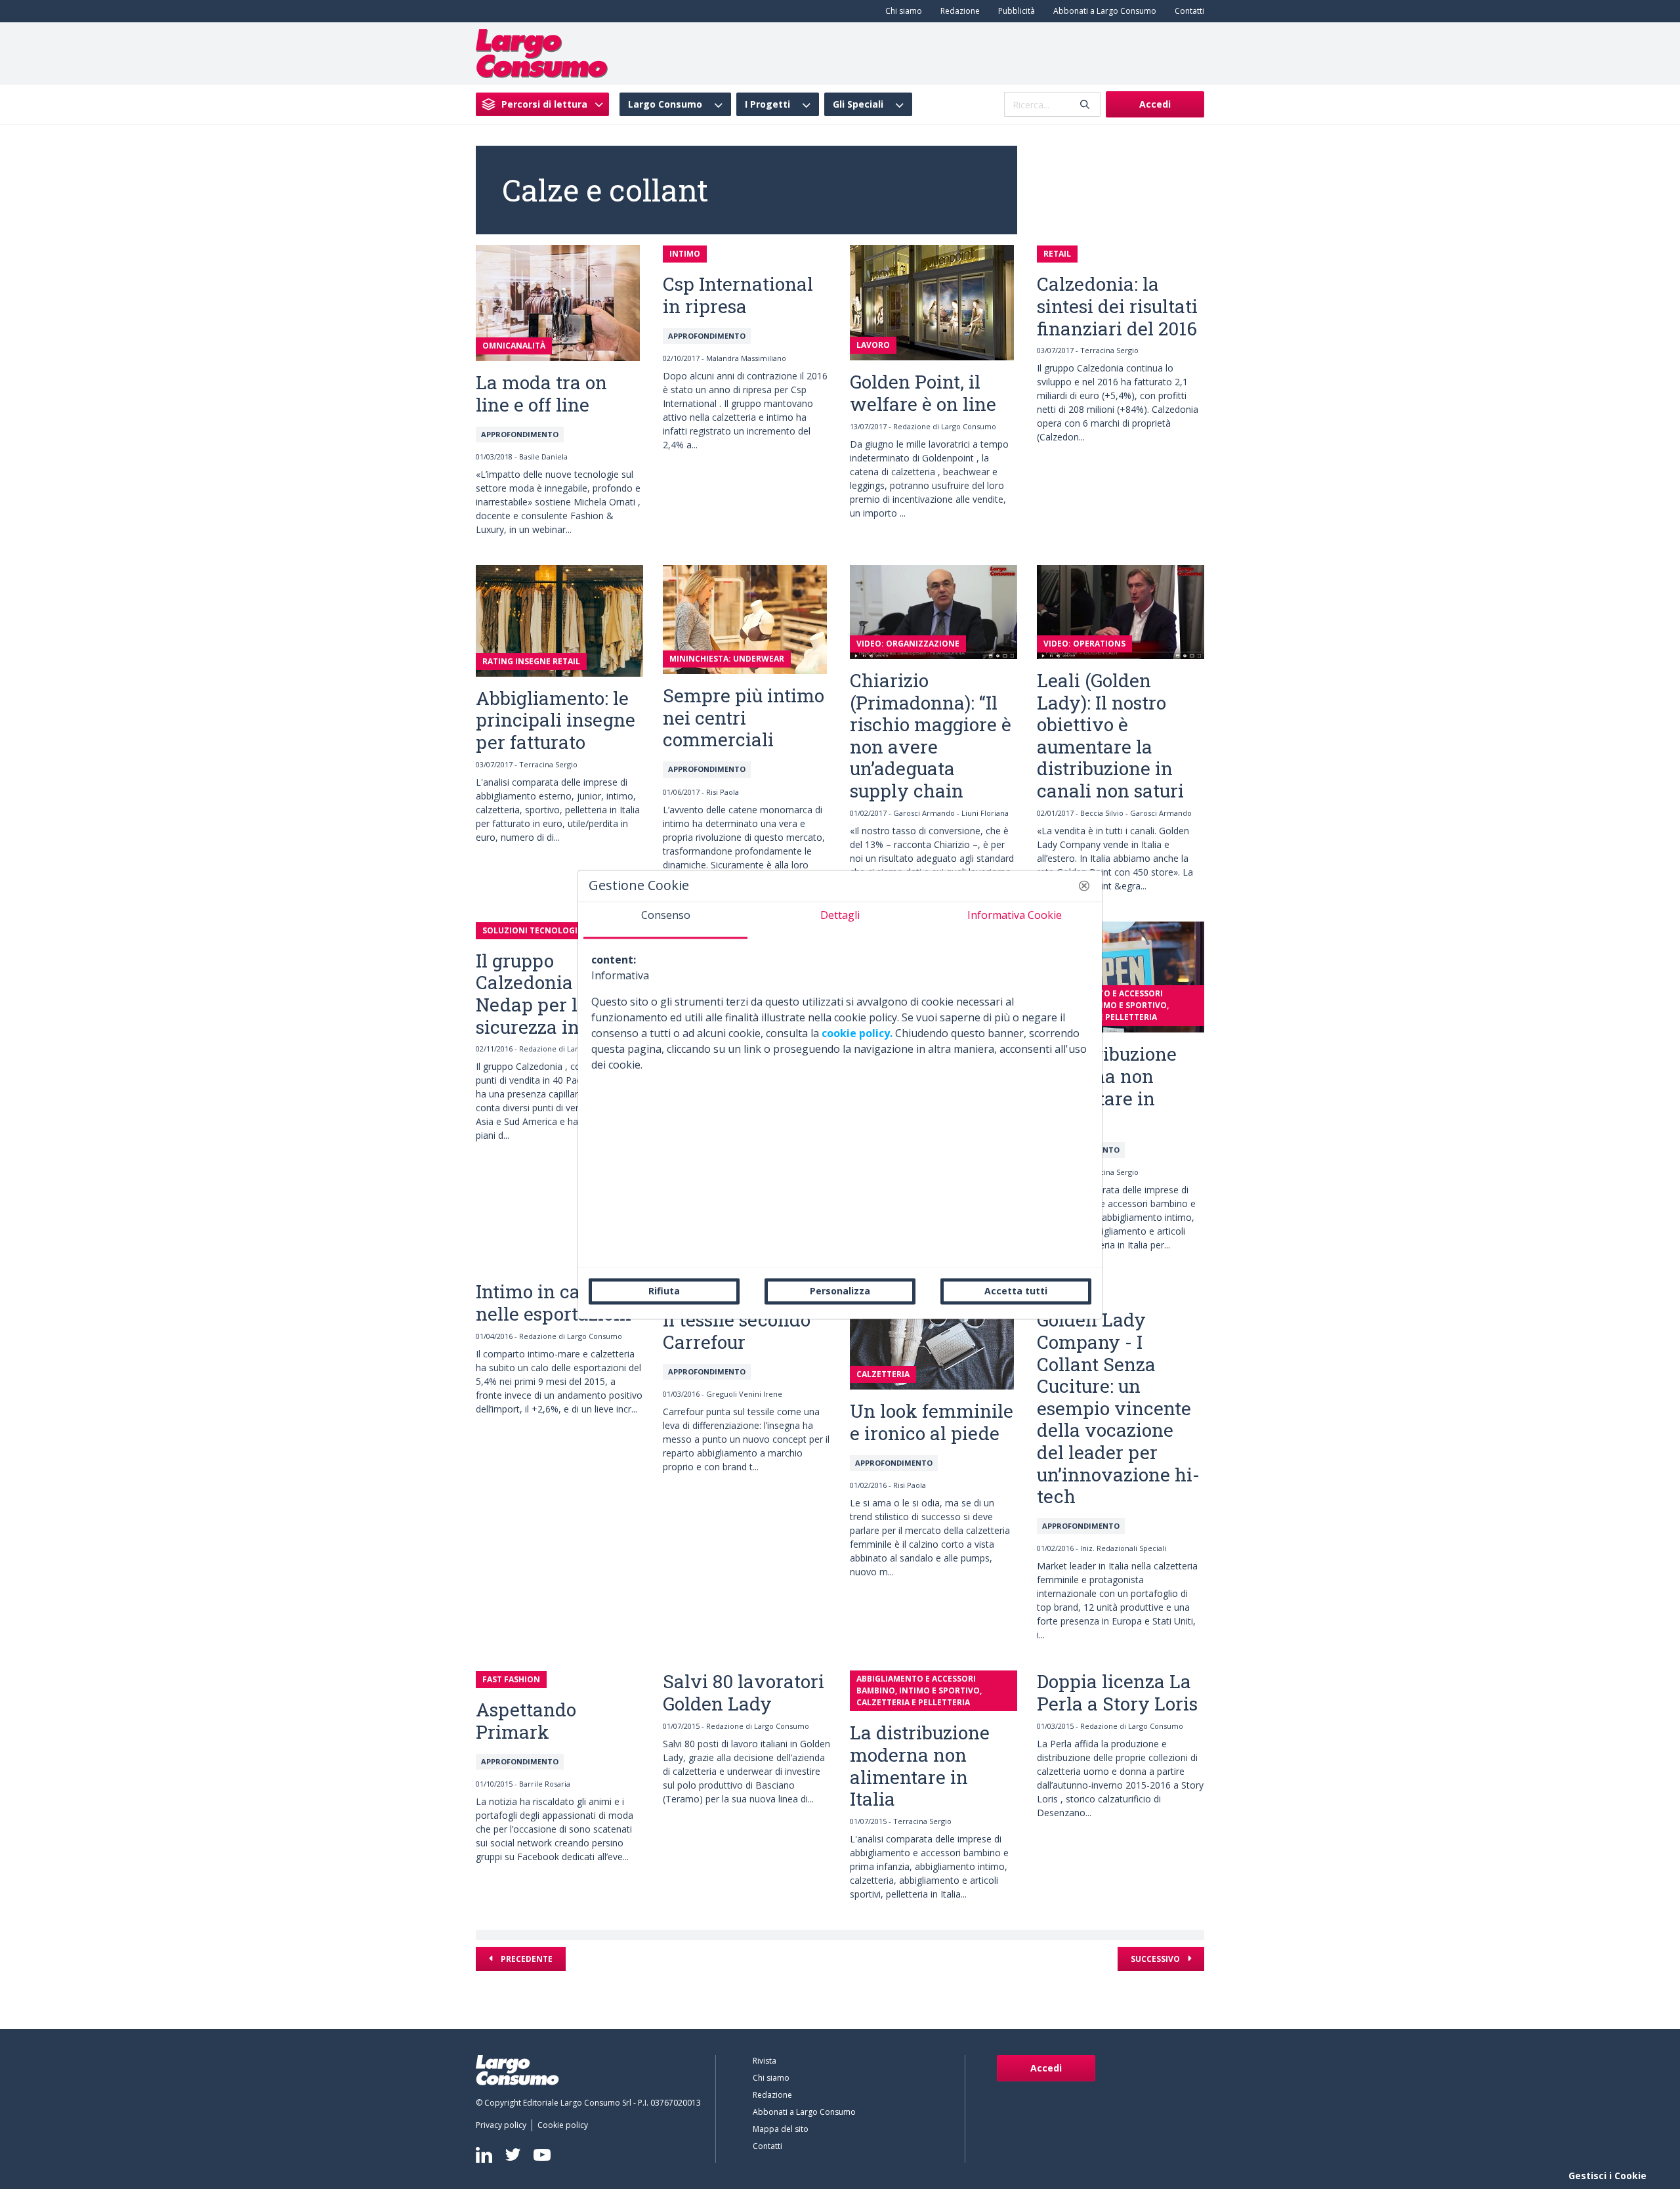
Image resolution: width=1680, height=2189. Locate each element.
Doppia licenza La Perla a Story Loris (1117, 1692)
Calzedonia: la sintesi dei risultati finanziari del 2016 (1117, 306)
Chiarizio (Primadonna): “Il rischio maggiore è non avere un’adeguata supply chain (931, 735)
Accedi (1155, 104)
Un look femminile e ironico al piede (932, 1422)
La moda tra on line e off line (541, 393)
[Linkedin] (484, 2155)
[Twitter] (513, 2155)
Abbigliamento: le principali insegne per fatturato (556, 720)
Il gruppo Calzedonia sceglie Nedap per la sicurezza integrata (559, 994)
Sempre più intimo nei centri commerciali (744, 717)
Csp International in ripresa (738, 295)
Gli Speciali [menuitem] (858, 104)
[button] (1084, 885)
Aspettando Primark (526, 1721)
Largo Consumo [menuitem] (665, 104)
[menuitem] (901, 11)
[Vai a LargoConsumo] (542, 53)
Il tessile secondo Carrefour (737, 1331)
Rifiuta (664, 1291)
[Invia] (1085, 105)
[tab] (665, 920)
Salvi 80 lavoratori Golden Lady (744, 1692)
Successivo (1156, 1959)
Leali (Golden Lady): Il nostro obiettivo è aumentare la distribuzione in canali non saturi (1110, 735)
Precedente (526, 1959)
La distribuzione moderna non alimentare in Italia (1107, 1087)
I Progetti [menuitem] (767, 104)
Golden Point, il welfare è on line (923, 393)
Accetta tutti (1016, 1291)
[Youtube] (542, 2155)
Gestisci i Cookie (1607, 2176)
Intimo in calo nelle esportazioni (554, 1303)
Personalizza (840, 1291)
